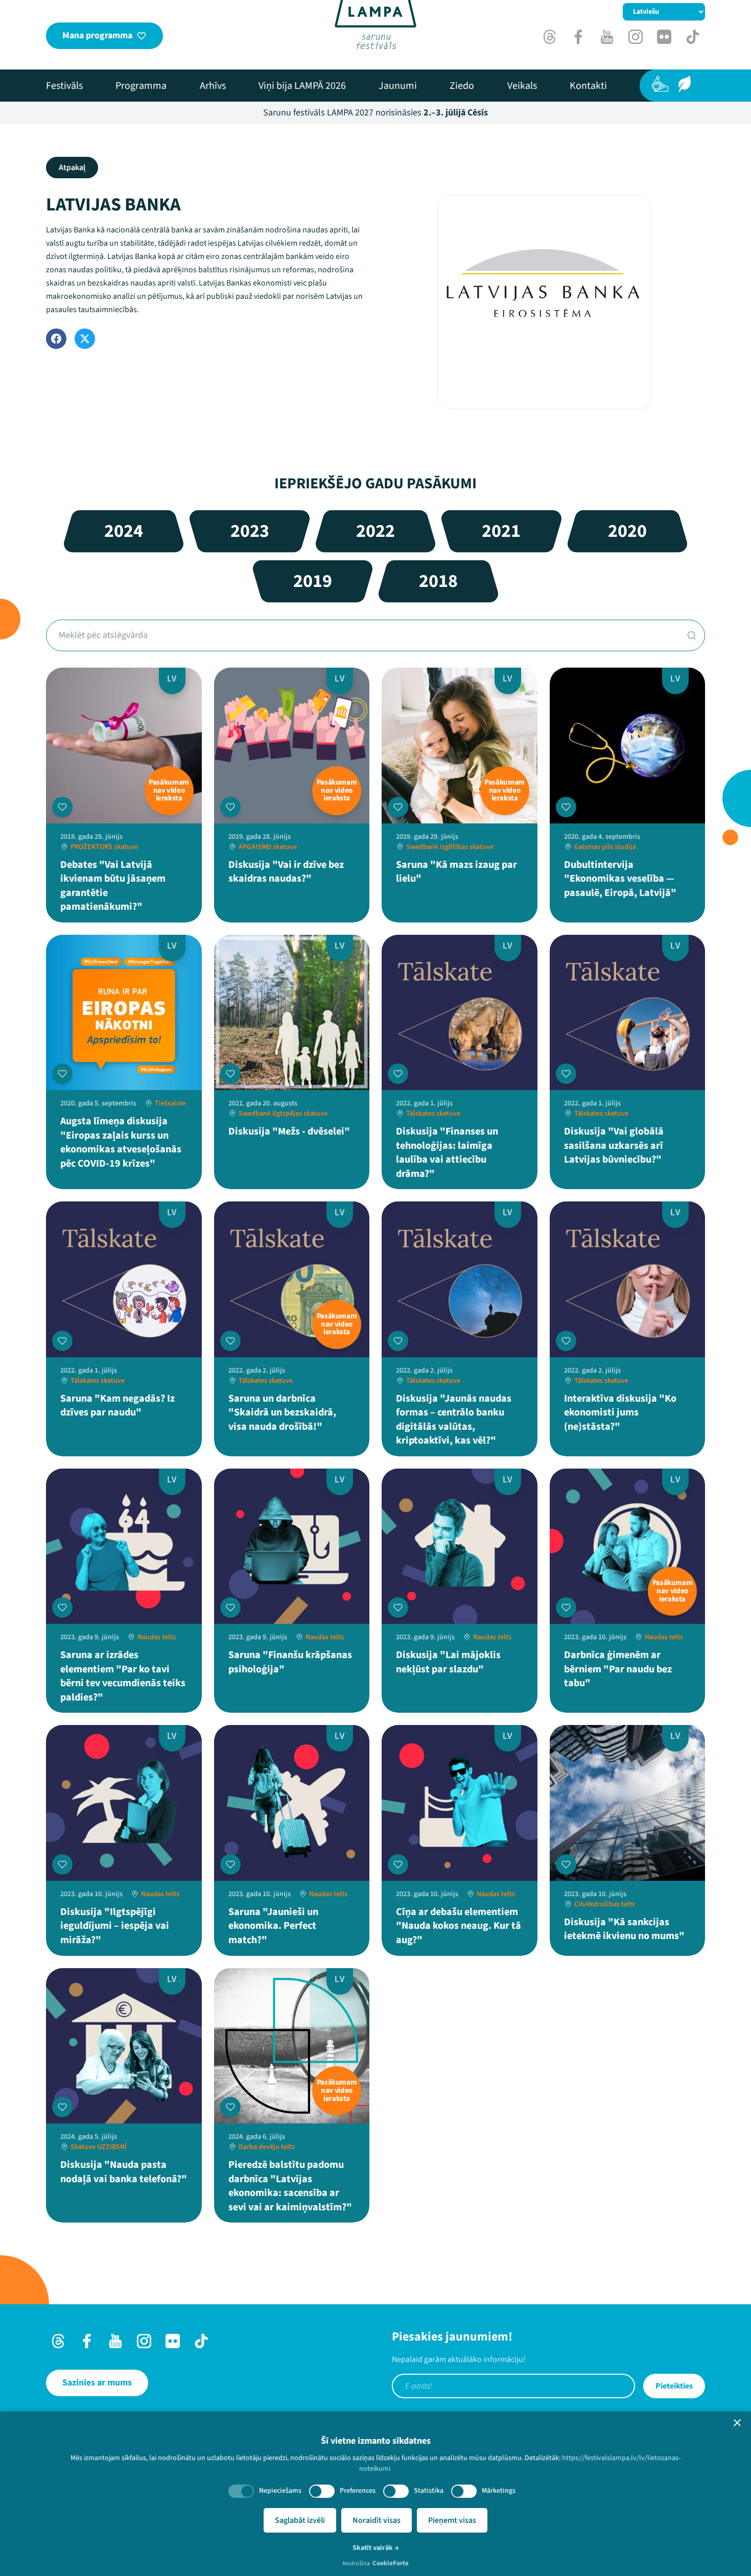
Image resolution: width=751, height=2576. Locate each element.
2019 (313, 581)
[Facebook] (56, 339)
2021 (501, 531)
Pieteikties (674, 2386)
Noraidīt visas (377, 2520)
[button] (737, 2423)
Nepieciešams (280, 2491)
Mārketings (499, 2491)
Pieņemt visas (452, 2520)
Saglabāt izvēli (300, 2520)
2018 (438, 581)
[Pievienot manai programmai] (62, 807)
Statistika (429, 2491)
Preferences (358, 2491)
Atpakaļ (72, 168)
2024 (124, 531)
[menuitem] (64, 86)
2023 (250, 531)
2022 (375, 531)
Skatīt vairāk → (376, 2548)
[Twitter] (85, 339)
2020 (627, 531)
